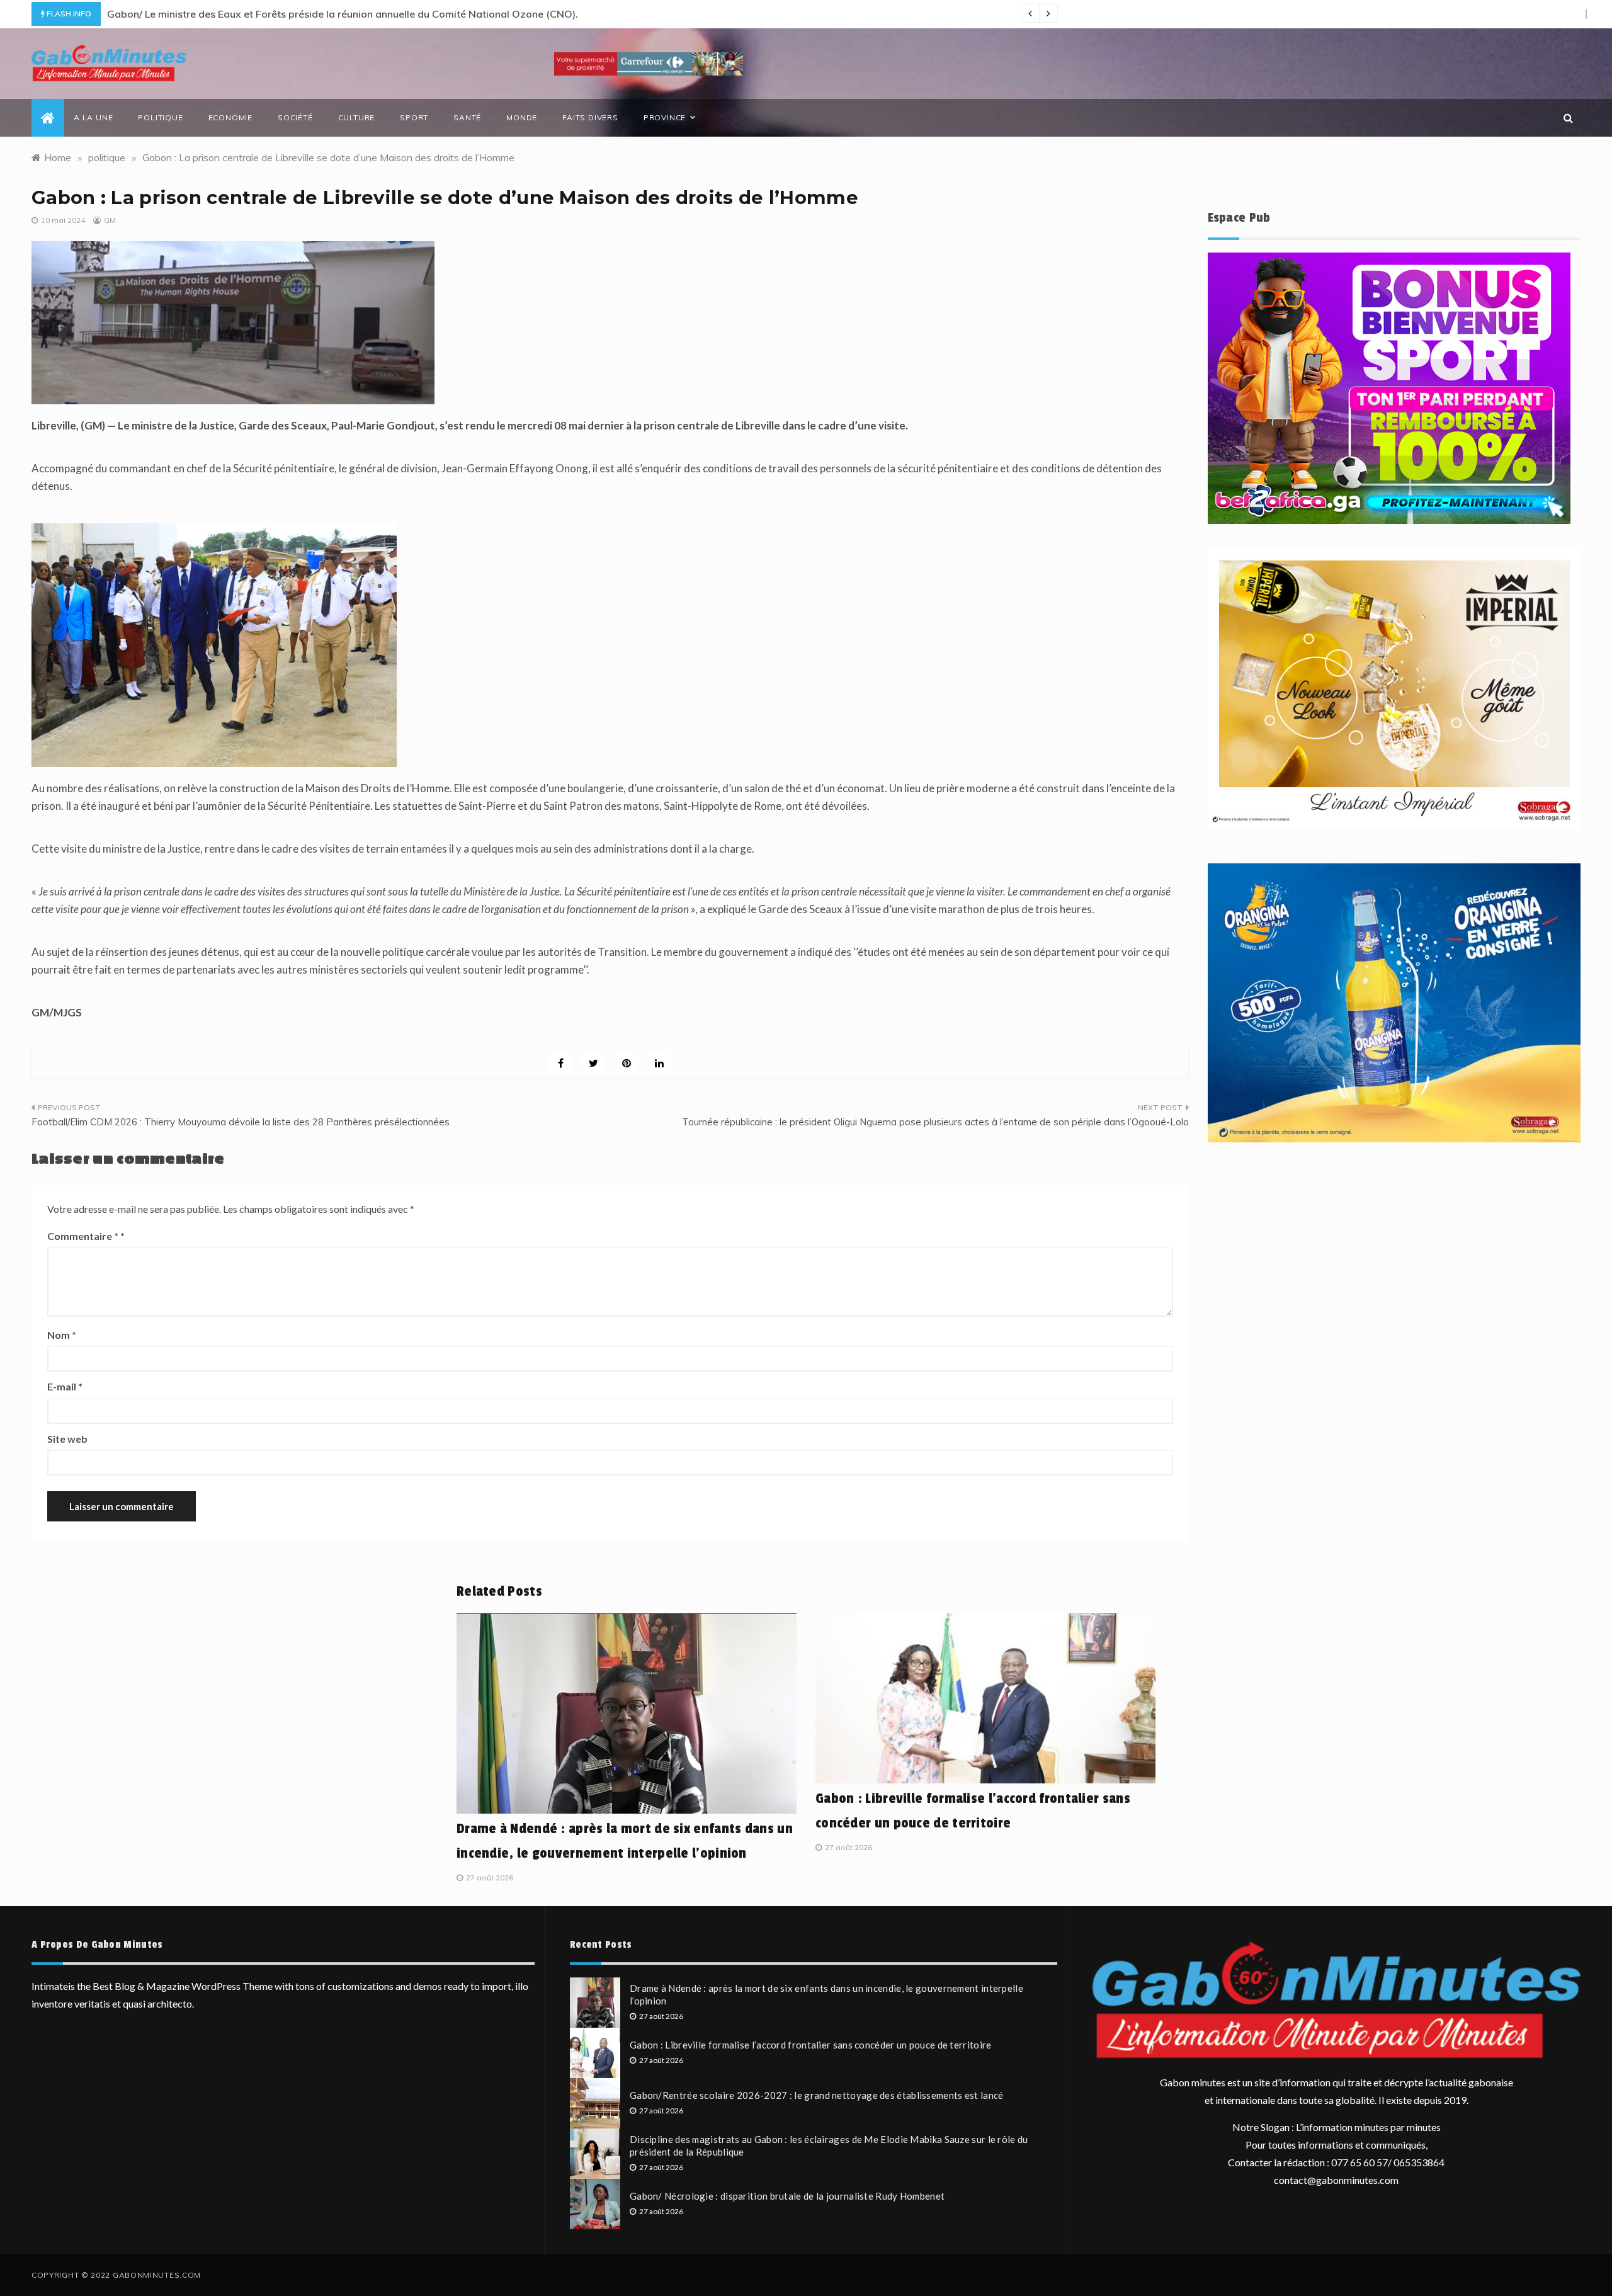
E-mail (65, 1386)
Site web (67, 1439)
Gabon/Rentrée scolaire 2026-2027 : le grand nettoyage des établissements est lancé (817, 2095)
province (665, 117)
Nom (62, 1335)
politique (160, 117)
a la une (93, 117)
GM (110, 220)
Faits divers (590, 117)
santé (467, 117)
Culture (357, 117)
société (295, 117)
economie (230, 117)
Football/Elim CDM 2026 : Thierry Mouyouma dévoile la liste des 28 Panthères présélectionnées (241, 1122)
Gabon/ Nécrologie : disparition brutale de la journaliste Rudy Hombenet (787, 2196)
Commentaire (83, 1236)
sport (414, 117)
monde (522, 117)
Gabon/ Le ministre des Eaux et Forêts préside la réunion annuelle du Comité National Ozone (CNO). (343, 14)
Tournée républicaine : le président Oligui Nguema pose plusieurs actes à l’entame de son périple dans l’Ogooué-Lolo (935, 1122)
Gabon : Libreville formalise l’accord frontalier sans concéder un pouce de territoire (811, 2045)
